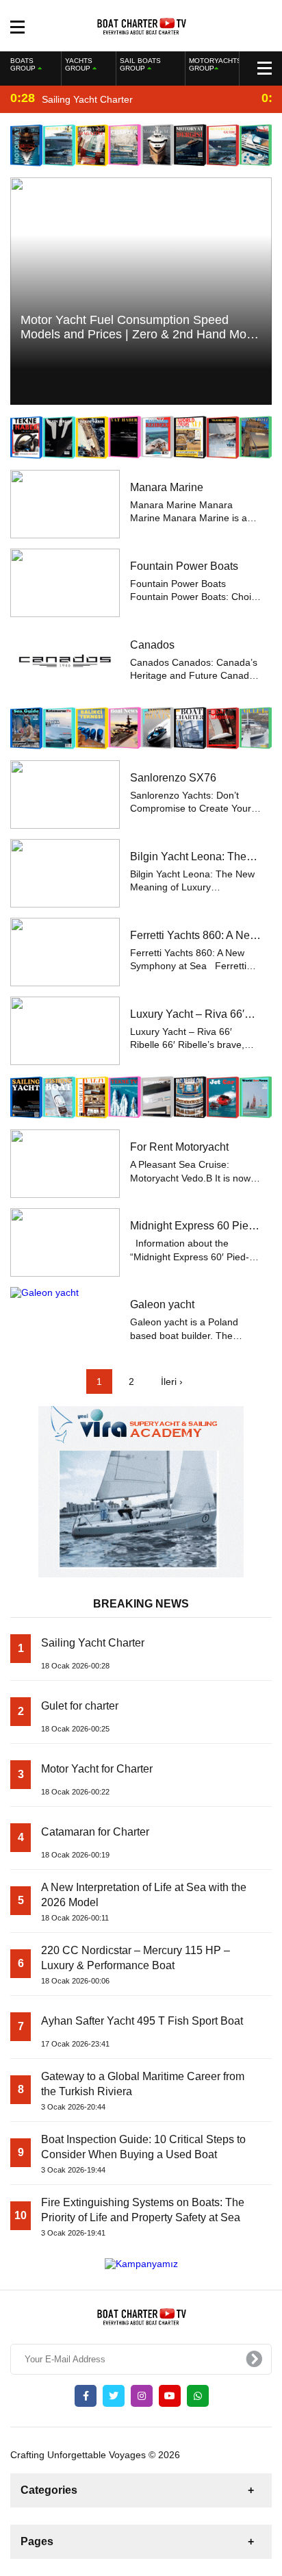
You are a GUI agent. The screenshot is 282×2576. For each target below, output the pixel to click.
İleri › (172, 1381)
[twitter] (114, 2396)
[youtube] (170, 2396)
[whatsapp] (198, 2396)
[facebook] (86, 2396)
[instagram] (142, 2396)
